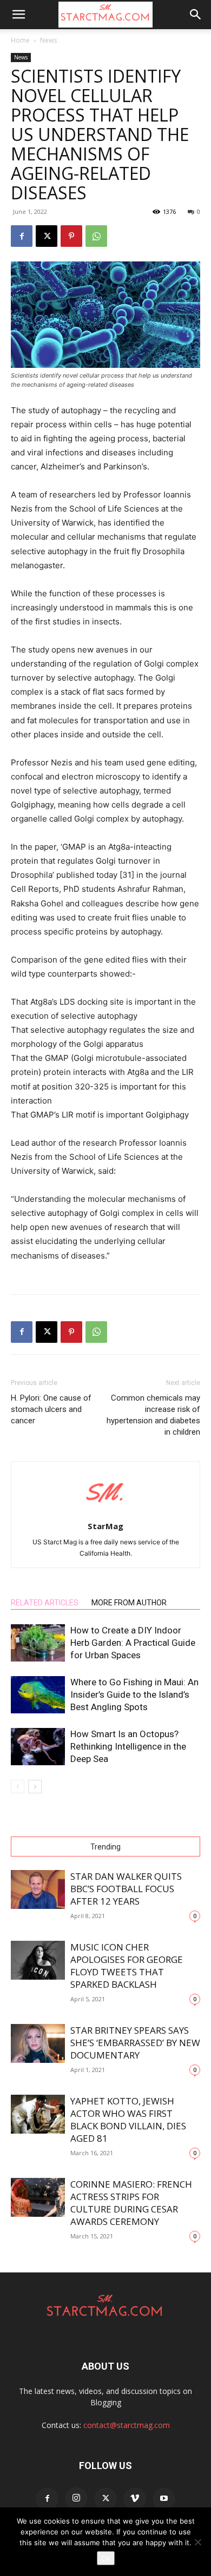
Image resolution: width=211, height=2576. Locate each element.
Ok (106, 2558)
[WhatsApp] (96, 236)
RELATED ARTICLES (45, 1603)
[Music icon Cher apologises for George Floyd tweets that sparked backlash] (38, 1960)
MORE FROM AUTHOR (129, 1603)
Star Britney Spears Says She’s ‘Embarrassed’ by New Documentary (135, 2043)
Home (20, 40)
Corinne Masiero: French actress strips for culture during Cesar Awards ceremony (131, 2203)
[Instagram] (76, 2498)
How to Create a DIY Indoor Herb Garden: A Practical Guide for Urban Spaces (133, 1643)
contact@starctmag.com (127, 2425)
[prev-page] (18, 1787)
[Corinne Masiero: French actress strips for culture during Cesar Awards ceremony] (38, 2198)
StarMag (105, 1526)
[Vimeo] (135, 2499)
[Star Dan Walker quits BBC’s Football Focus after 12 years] (38, 1890)
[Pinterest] (71, 236)
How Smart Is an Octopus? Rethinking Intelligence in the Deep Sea (128, 1746)
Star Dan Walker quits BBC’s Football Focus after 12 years (126, 1889)
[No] (197, 2542)
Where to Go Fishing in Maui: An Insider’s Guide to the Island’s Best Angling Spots (134, 1694)
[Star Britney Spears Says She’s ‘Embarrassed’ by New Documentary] (38, 2044)
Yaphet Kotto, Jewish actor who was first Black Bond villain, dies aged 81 (128, 2120)
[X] (47, 236)
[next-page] (35, 1787)
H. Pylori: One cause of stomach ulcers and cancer (51, 1409)
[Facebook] (22, 236)
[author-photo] (105, 1511)
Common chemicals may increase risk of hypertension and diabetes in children (153, 1415)
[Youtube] (164, 2499)
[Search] (196, 15)
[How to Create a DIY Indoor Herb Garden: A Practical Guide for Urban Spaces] (38, 1643)
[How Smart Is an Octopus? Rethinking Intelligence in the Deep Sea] (38, 1747)
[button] (18, 15)
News (48, 40)
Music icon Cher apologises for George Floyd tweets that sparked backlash (127, 1966)
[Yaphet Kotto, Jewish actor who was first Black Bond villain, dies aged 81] (38, 2114)
